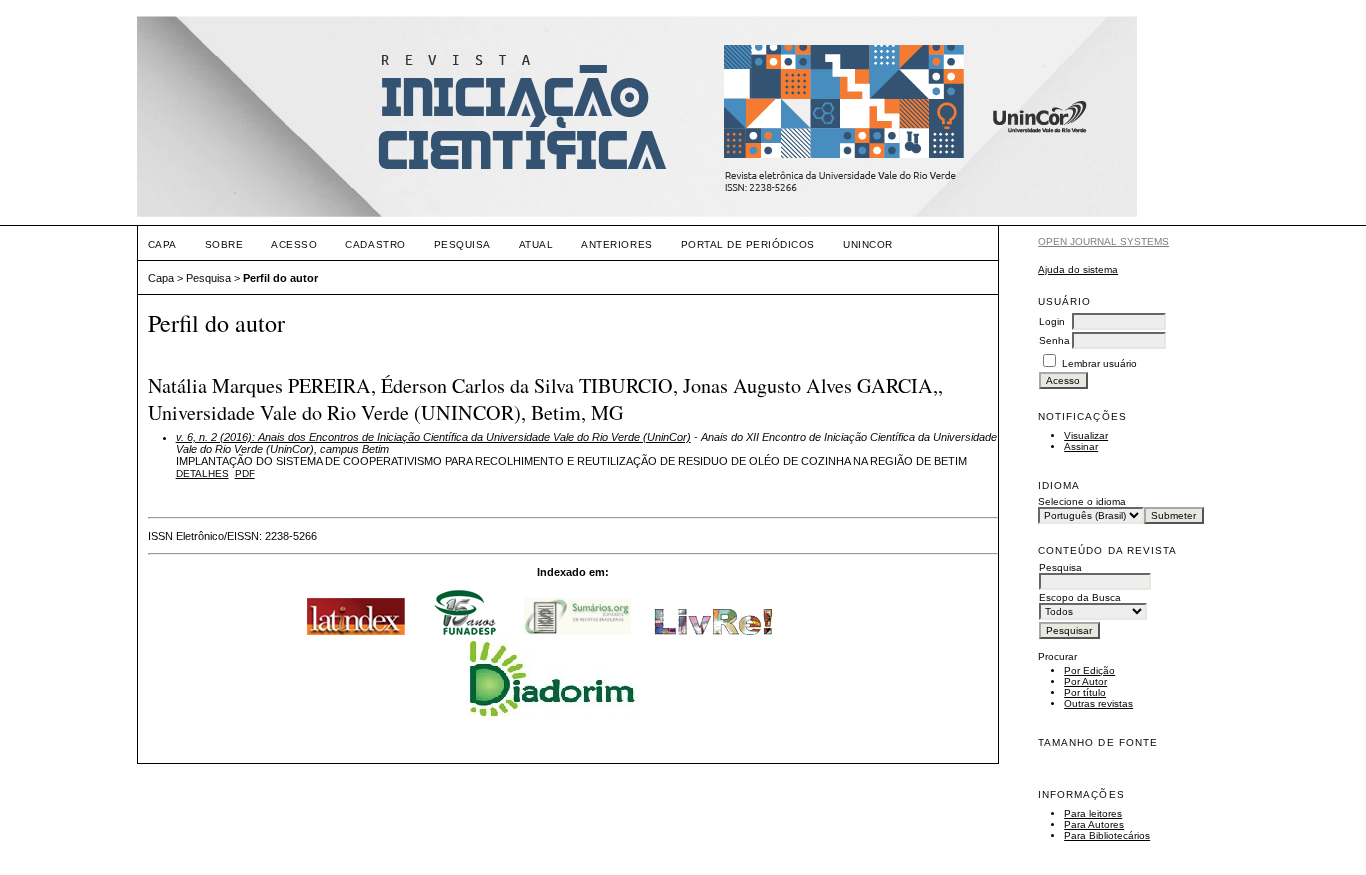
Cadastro (375, 244)
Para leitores (1093, 813)
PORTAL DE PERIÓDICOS (748, 244)
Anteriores (616, 244)
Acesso (294, 244)
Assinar (1081, 446)
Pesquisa (462, 244)
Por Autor (1085, 681)
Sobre (224, 244)
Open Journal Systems (1103, 241)
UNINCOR (868, 244)
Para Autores (1094, 824)
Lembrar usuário (1099, 363)
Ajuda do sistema (1078, 269)
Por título (1085, 692)
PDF (245, 473)
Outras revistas (1098, 703)
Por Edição (1089, 670)
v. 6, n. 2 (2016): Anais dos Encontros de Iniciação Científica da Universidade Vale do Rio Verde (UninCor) (433, 437)
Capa (162, 244)
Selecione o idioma (1082, 501)
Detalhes (202, 473)
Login (1052, 321)
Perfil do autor (280, 278)
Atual (536, 244)
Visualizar (1086, 435)
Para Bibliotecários (1107, 835)
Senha (1054, 340)
